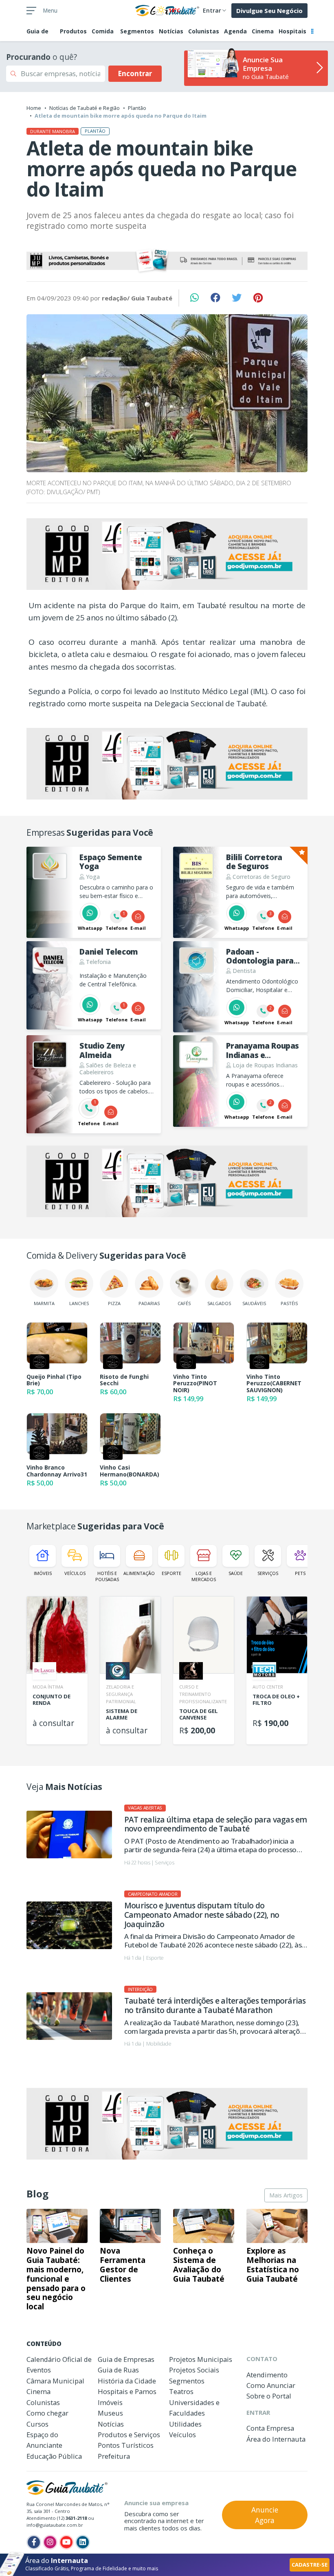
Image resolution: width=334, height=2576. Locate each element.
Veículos (75, 1573)
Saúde (236, 1573)
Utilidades (185, 2424)
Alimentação (139, 1573)
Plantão (137, 108)
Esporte (171, 1573)
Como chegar (47, 2413)
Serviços (268, 1573)
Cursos (37, 2424)
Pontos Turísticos (126, 2445)
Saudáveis (254, 1303)
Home (34, 108)
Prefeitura (114, 2456)
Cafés (184, 1303)
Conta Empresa (270, 2428)
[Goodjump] (167, 261)
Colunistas (204, 31)
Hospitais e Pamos (127, 2391)
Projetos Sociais (194, 2370)
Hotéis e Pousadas (107, 1576)
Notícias (171, 31)
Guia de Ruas (118, 2370)
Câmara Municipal (55, 2381)
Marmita (44, 1303)
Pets (300, 1573)
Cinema (263, 31)
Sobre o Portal (269, 2396)
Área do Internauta (276, 2439)
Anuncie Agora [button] (265, 2515)
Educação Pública (54, 2456)
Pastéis (289, 1303)
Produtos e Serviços (129, 2435)
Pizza (114, 1303)
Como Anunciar (271, 2385)
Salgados (219, 1303)
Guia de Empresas (126, 2359)
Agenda (235, 31)
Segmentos (137, 31)
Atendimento (267, 2375)
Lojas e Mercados (204, 1576)
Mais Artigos (286, 2195)
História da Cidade (127, 2381)
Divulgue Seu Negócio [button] (269, 11)
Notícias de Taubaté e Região (85, 108)
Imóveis (43, 1573)
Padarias (149, 1303)
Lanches (79, 1303)
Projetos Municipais (201, 2359)
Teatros (181, 2391)
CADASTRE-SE (310, 2565)
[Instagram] (50, 2542)
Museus (110, 2413)
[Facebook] (34, 2542)
